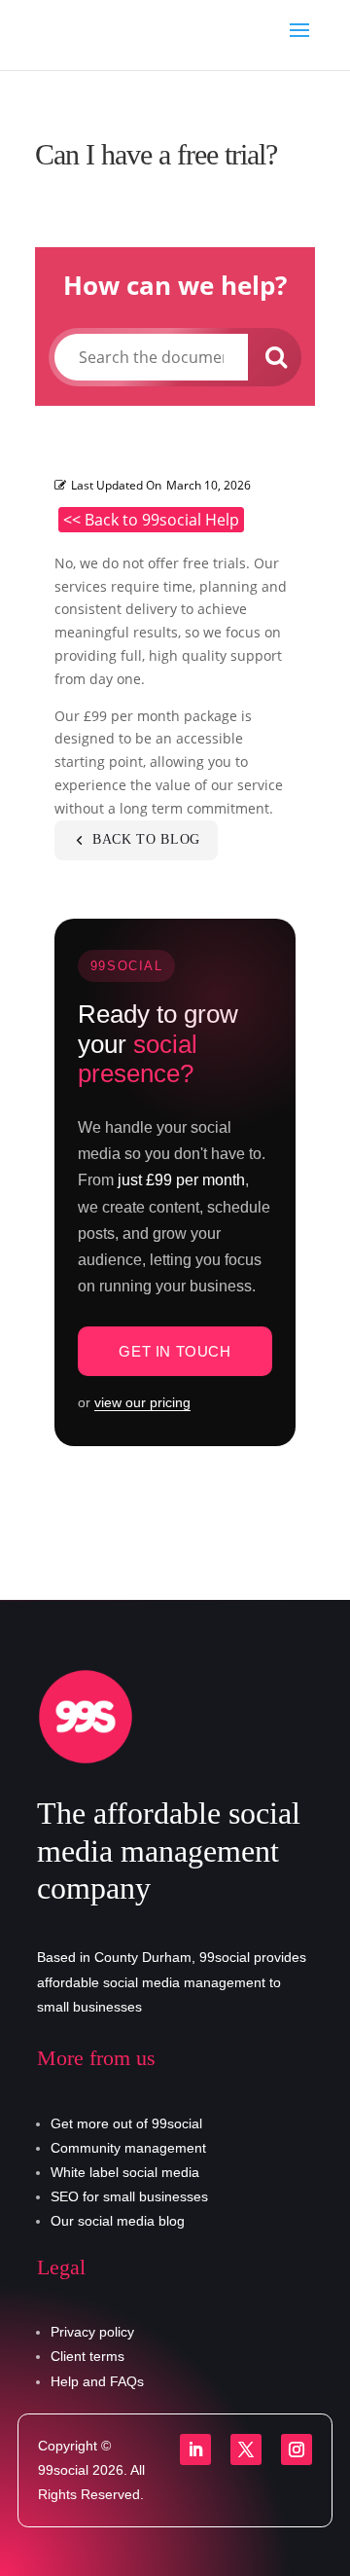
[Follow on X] (246, 2449)
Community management (128, 2148)
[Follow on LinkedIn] (195, 2449)
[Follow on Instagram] (297, 2449)
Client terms (87, 2356)
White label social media (125, 2172)
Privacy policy (92, 2332)
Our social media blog (118, 2221)
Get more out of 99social (126, 2123)
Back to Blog (146, 839)
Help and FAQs (97, 2381)
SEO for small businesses (129, 2196)
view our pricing (142, 1403)
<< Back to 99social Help (151, 520)
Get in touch (175, 1351)
